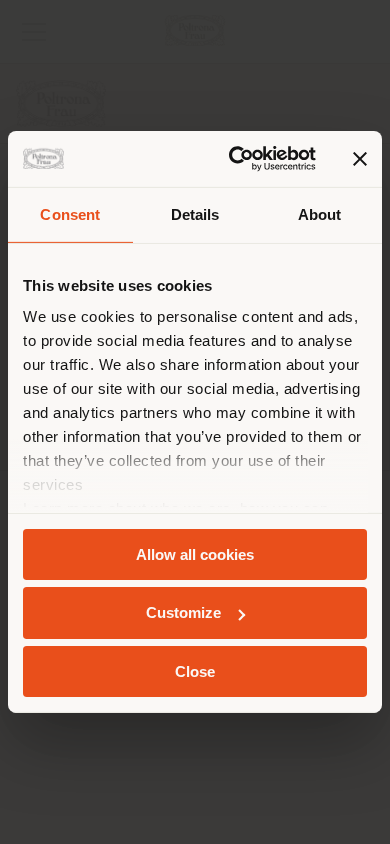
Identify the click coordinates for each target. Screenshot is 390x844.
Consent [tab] (70, 213)
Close (195, 671)
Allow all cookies (195, 553)
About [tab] (320, 213)
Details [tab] (195, 213)
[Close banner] (360, 159)
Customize (183, 612)
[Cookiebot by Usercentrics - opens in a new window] (236, 159)
